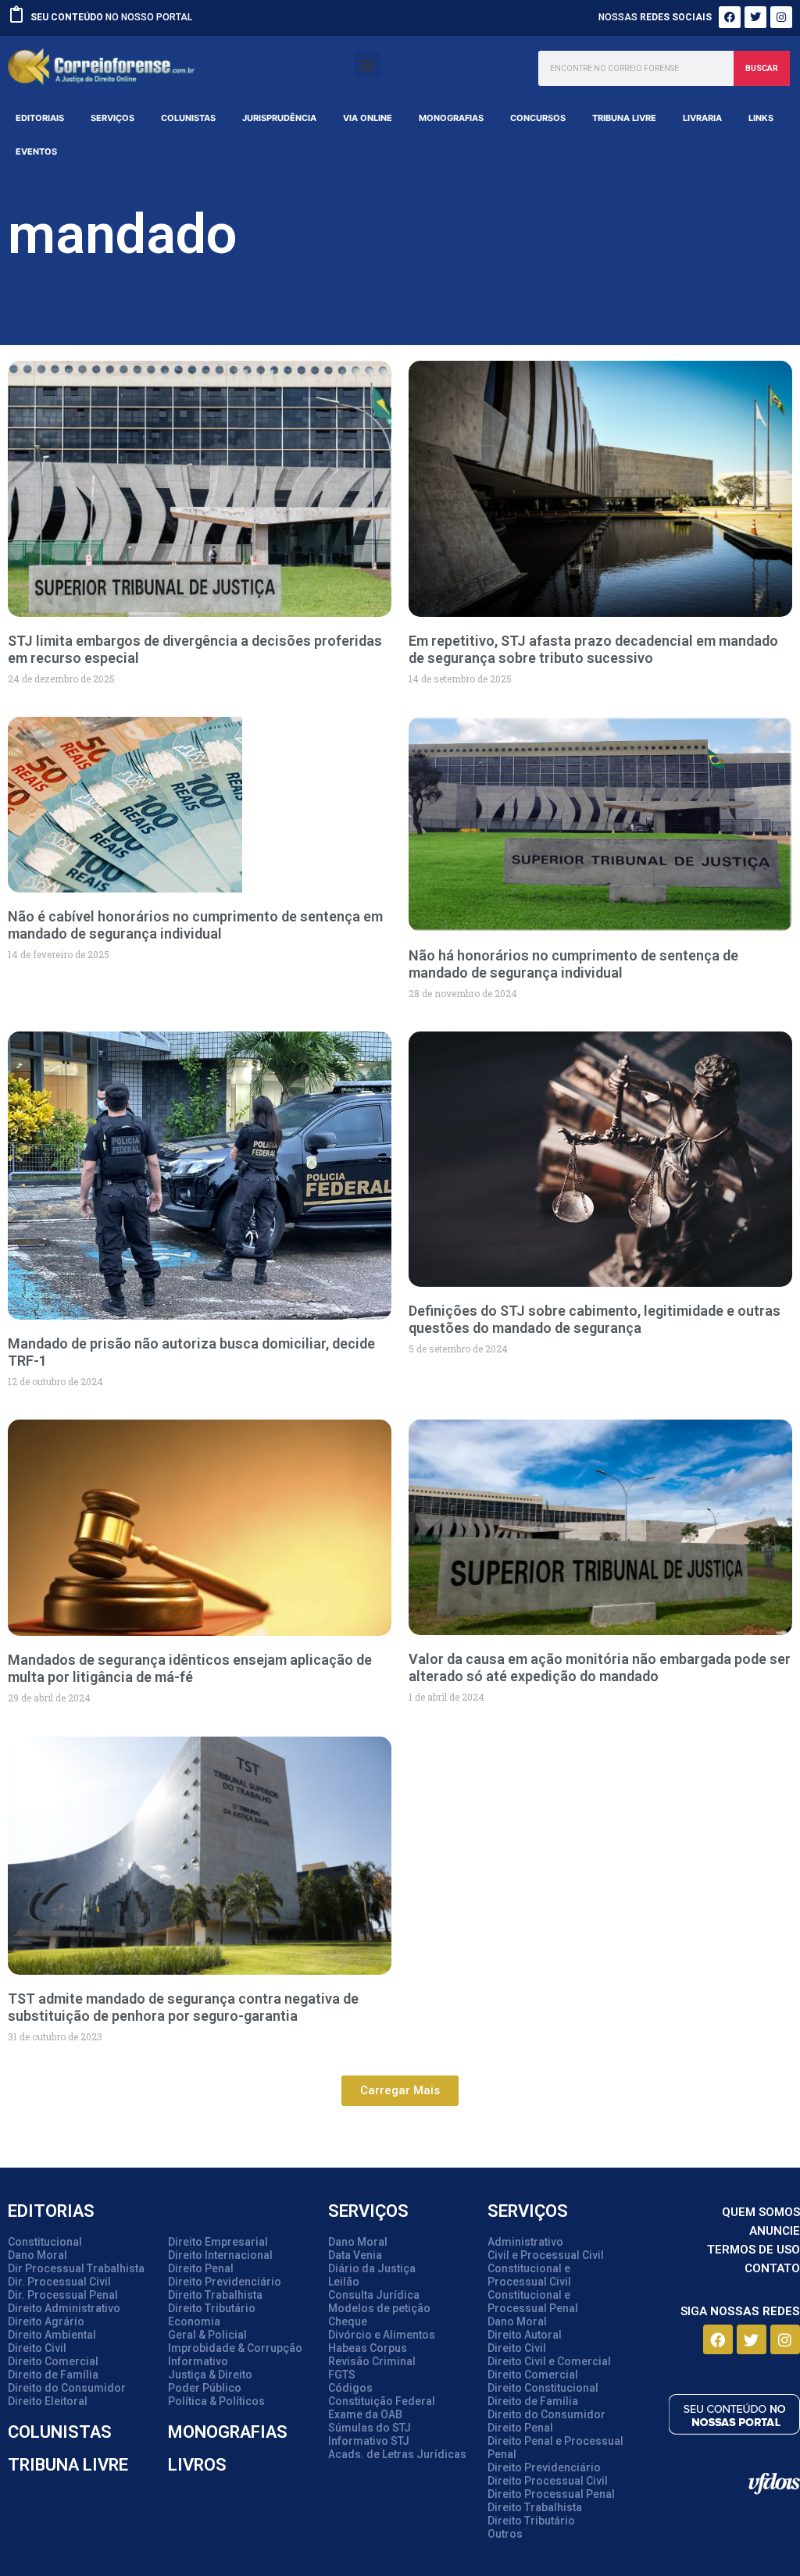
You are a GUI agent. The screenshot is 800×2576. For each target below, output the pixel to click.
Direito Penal (201, 2268)
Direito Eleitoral (48, 2401)
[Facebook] (730, 17)
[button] (367, 64)
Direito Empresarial (218, 2242)
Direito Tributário (212, 2308)
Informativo (198, 2361)
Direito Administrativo (64, 2308)
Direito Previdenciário (225, 2282)
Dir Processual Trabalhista (76, 2268)
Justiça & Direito (210, 2375)
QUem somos (761, 2212)
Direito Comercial (53, 2361)
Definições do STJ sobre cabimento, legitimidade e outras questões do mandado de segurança (595, 1319)
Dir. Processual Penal (63, 2295)
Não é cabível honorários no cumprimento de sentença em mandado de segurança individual (195, 925)
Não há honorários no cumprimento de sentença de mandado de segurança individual (573, 964)
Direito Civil (37, 2348)
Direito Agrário (46, 2321)
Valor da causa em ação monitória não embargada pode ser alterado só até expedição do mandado (600, 1667)
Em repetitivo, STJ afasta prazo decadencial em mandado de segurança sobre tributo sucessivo (593, 649)
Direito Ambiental (52, 2335)
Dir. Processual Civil (59, 2282)
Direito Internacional (220, 2255)
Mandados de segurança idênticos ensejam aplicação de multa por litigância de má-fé (190, 1668)
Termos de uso (754, 2250)
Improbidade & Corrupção (235, 2348)
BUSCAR (762, 68)
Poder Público (205, 2388)
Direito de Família (53, 2375)
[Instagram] (781, 17)
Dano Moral (37, 2255)
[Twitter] (755, 17)
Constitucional (45, 2242)
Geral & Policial (207, 2335)
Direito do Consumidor (67, 2388)
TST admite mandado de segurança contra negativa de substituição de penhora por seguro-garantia (183, 2007)
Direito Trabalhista (215, 2295)
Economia (194, 2321)
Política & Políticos (216, 2401)
